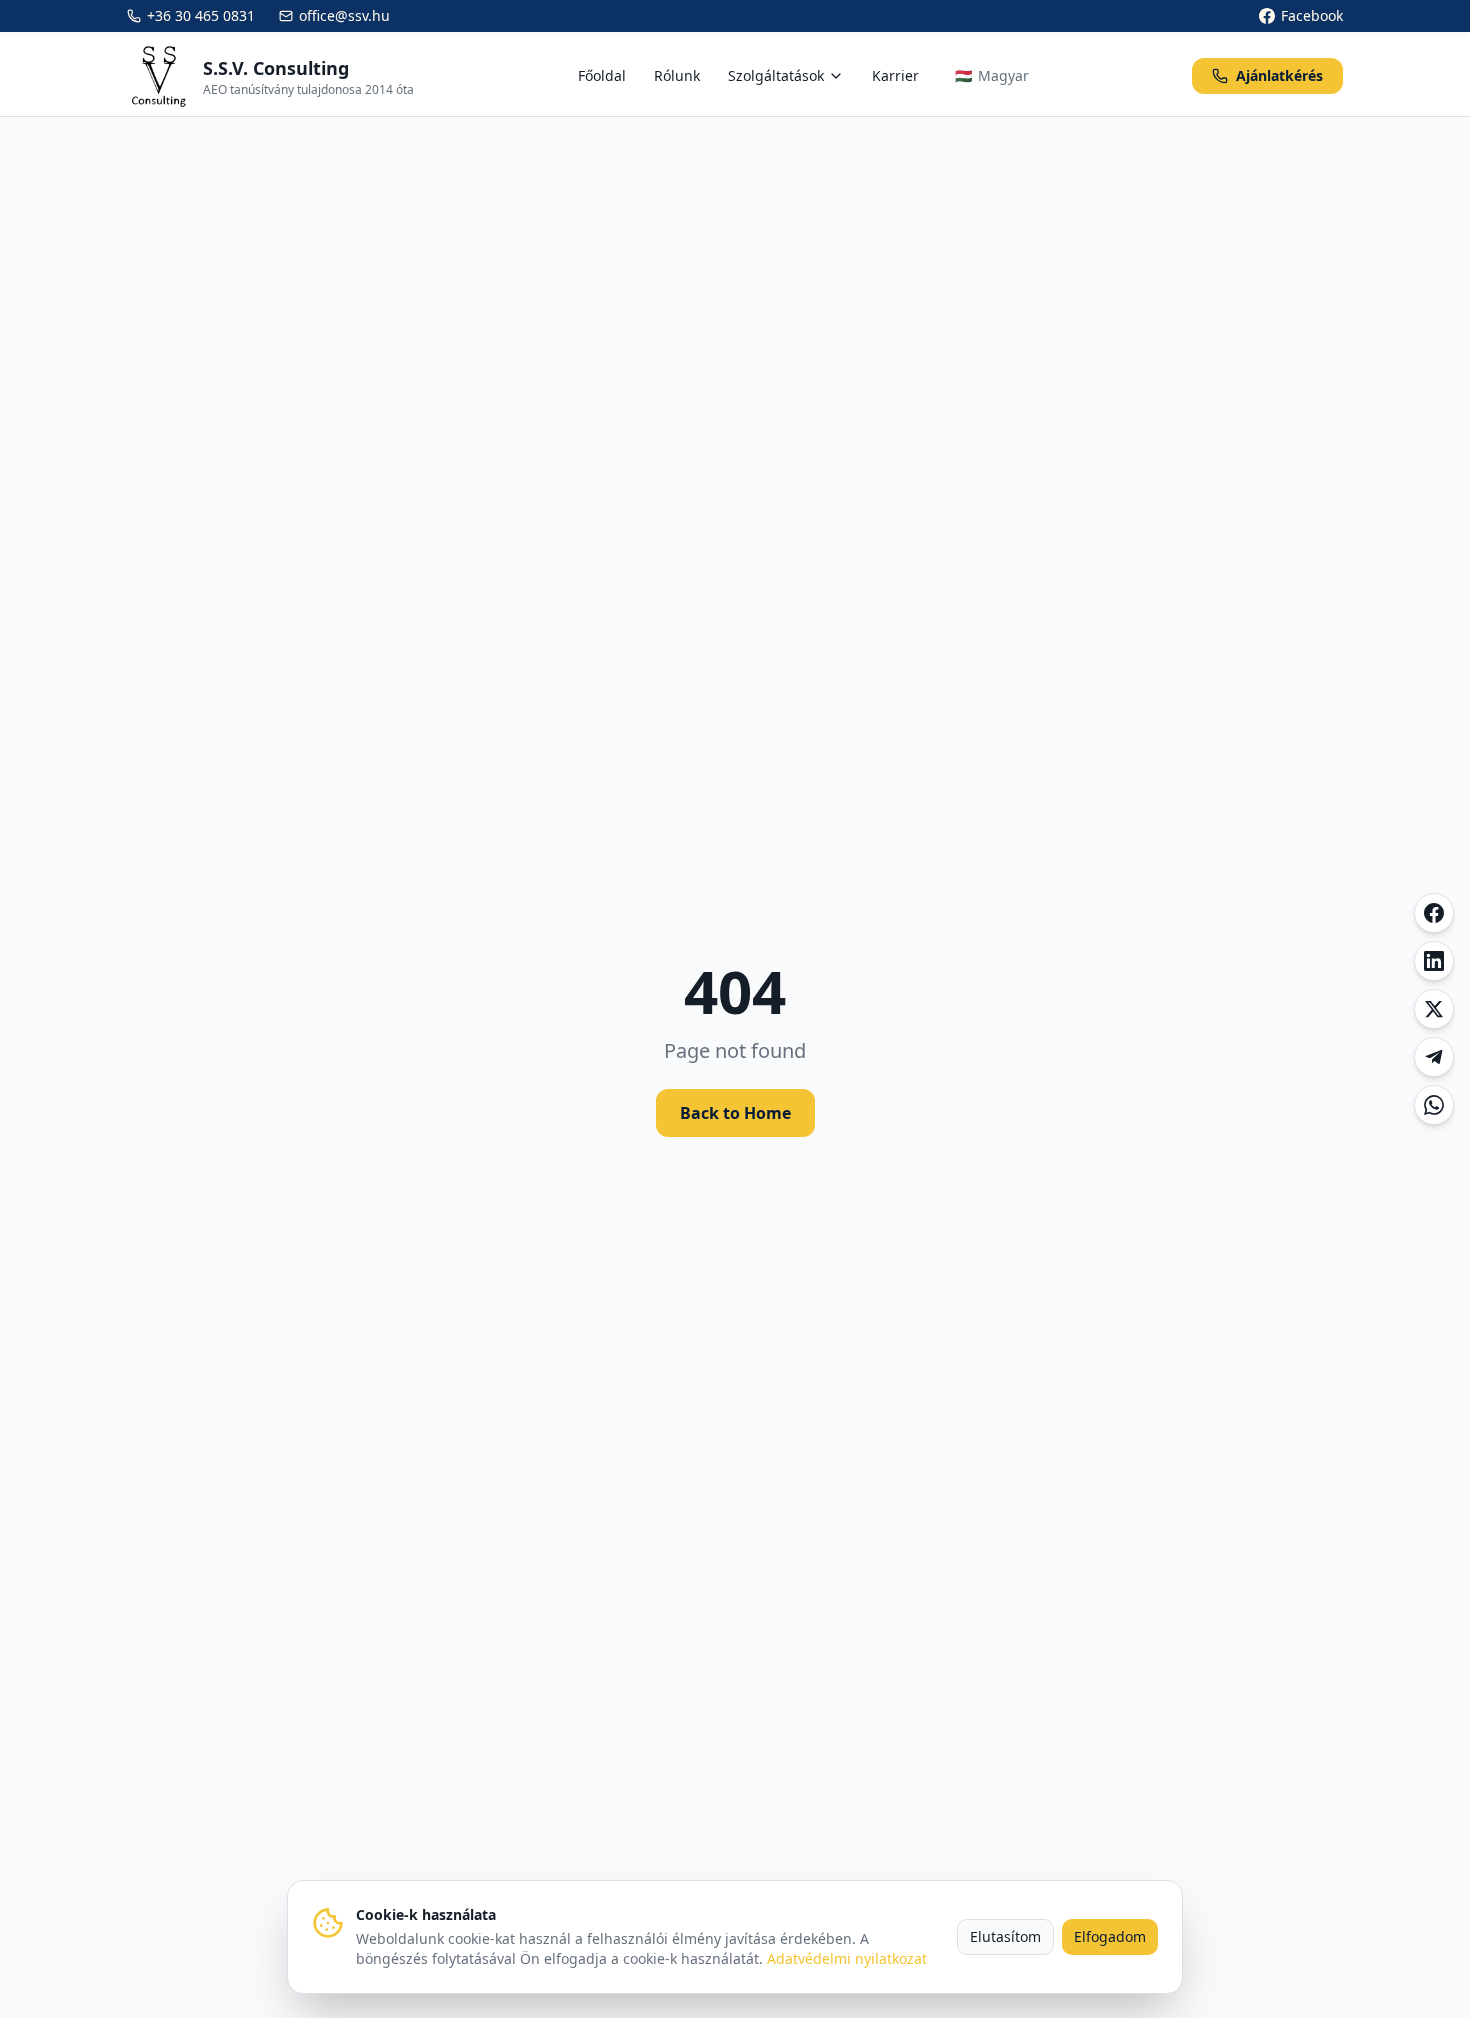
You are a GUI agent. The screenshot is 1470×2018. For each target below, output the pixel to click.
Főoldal (602, 75)
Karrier (895, 75)
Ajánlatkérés (1279, 75)
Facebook (1312, 15)
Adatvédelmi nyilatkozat (847, 1958)
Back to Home (735, 1113)
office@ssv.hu (344, 15)
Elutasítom (1005, 1936)
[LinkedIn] (1434, 961)
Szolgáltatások (776, 75)
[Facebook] (1434, 913)
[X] (1434, 1009)
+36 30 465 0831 (201, 15)
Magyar (992, 75)
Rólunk (677, 75)
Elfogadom (1110, 1936)
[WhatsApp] (1434, 1105)
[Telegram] (1434, 1057)
